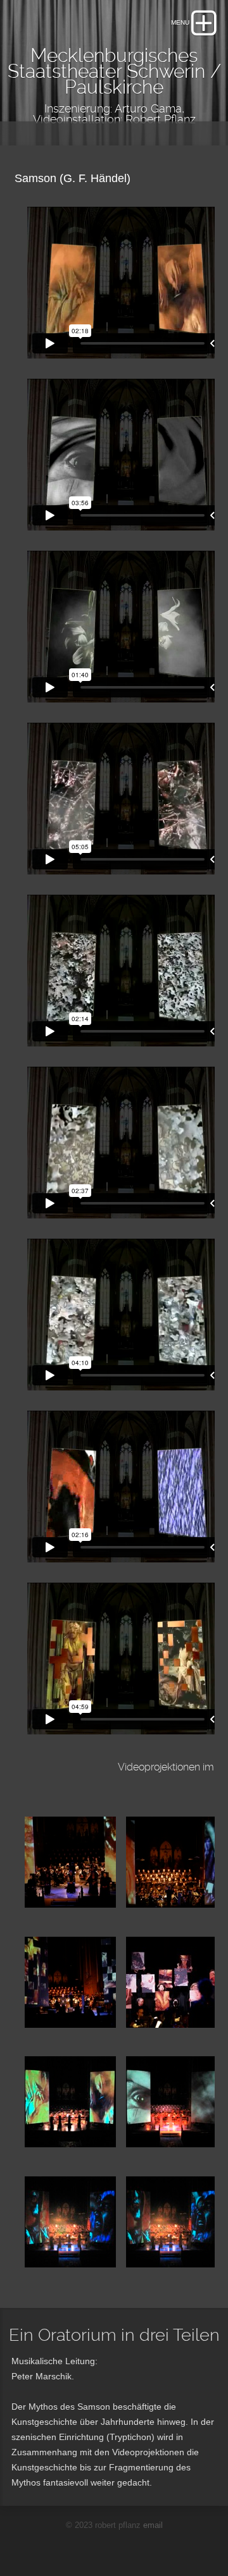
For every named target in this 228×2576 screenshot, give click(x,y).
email (153, 2525)
